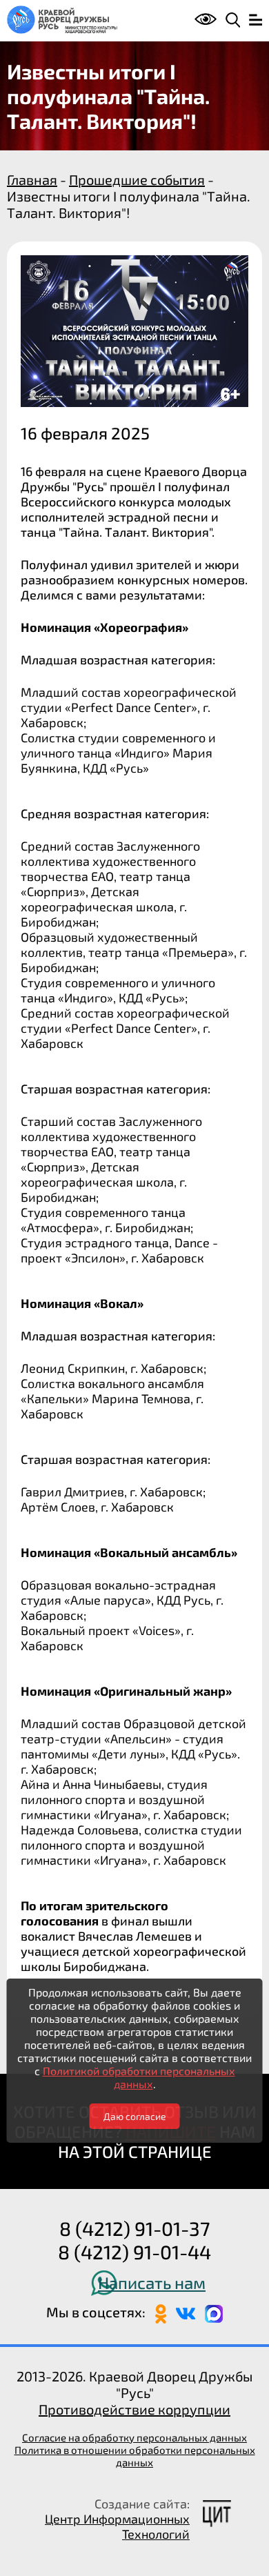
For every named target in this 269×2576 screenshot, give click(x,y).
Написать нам (152, 2282)
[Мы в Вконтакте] (186, 2312)
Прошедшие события (137, 179)
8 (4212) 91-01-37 (134, 2228)
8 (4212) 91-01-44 (134, 2252)
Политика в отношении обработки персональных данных (135, 2456)
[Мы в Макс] (214, 2312)
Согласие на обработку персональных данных (134, 2437)
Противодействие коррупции (134, 2409)
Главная (32, 179)
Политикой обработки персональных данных (139, 2077)
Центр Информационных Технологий (117, 2526)
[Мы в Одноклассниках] (161, 2312)
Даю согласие (135, 2116)
